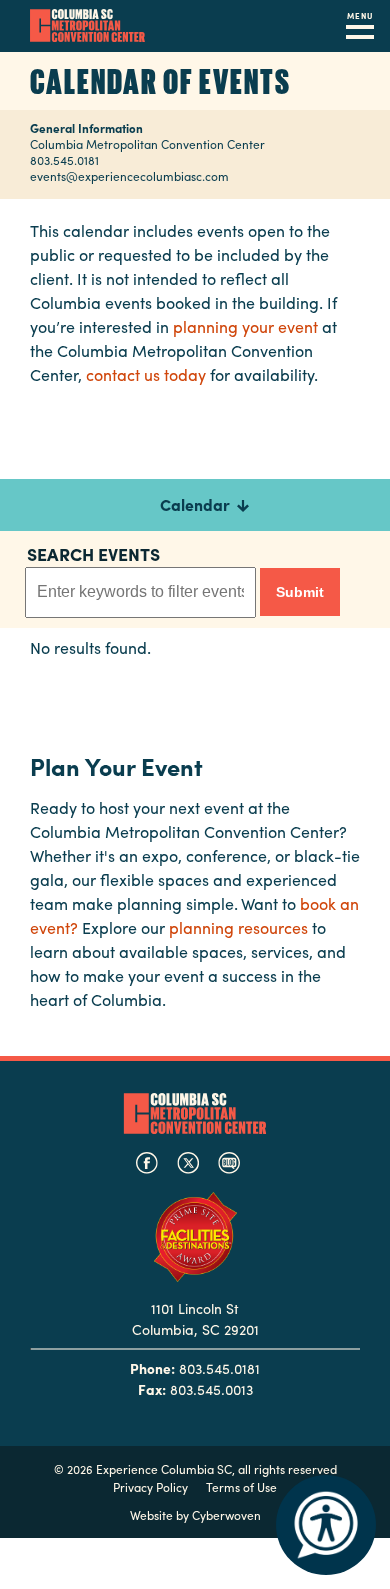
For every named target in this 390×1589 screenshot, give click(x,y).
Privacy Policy (150, 1487)
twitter (188, 1163)
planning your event (245, 326)
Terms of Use (241, 1487)
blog (229, 1163)
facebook (147, 1163)
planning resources (238, 927)
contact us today (146, 374)
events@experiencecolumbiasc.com (129, 176)
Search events (93, 553)
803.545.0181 (64, 160)
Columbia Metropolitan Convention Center (87, 26)
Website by (195, 1515)
